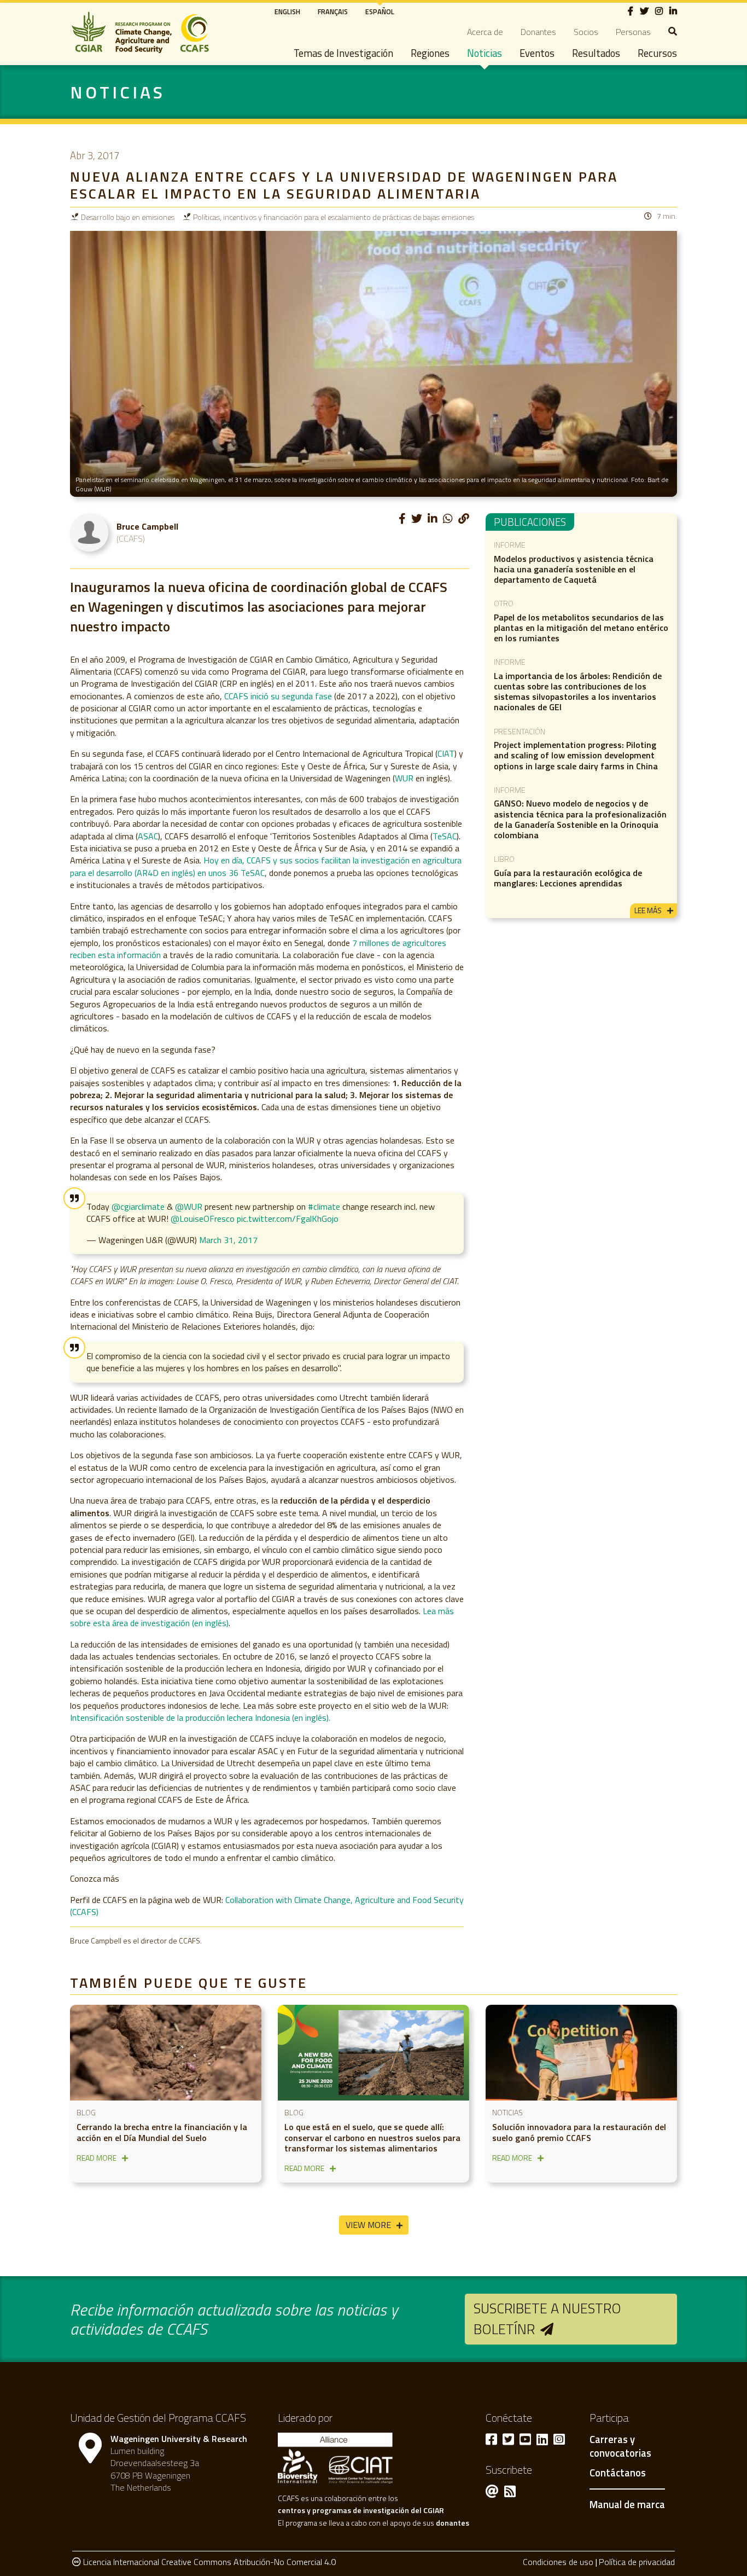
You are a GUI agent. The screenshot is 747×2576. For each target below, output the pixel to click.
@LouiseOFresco (203, 1219)
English (287, 11)
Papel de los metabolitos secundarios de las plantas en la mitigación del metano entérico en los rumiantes (581, 628)
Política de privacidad (637, 2562)
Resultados (596, 53)
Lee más (648, 910)
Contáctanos (618, 2473)
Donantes (538, 32)
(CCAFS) (131, 538)
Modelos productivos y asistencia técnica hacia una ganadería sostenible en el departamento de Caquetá (574, 569)
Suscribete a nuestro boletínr (547, 2319)
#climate (324, 1206)
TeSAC (445, 836)
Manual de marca (627, 2504)
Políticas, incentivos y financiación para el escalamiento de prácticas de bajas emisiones (334, 217)
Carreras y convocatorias (620, 2447)
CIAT (446, 753)
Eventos (537, 53)
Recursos (657, 53)
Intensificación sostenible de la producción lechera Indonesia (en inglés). (200, 1718)
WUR (404, 778)
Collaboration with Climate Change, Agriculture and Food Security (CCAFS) (267, 1906)
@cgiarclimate (138, 1206)
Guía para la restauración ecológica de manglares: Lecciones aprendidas (568, 878)
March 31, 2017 (228, 1240)
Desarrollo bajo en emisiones (128, 217)
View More (368, 2225)
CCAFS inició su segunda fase (278, 696)
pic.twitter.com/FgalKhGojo (288, 1219)
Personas (633, 32)
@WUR (189, 1206)
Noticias (485, 53)
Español (380, 11)
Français (333, 11)
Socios (586, 32)
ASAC (148, 836)
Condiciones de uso (558, 2562)
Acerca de (485, 32)
